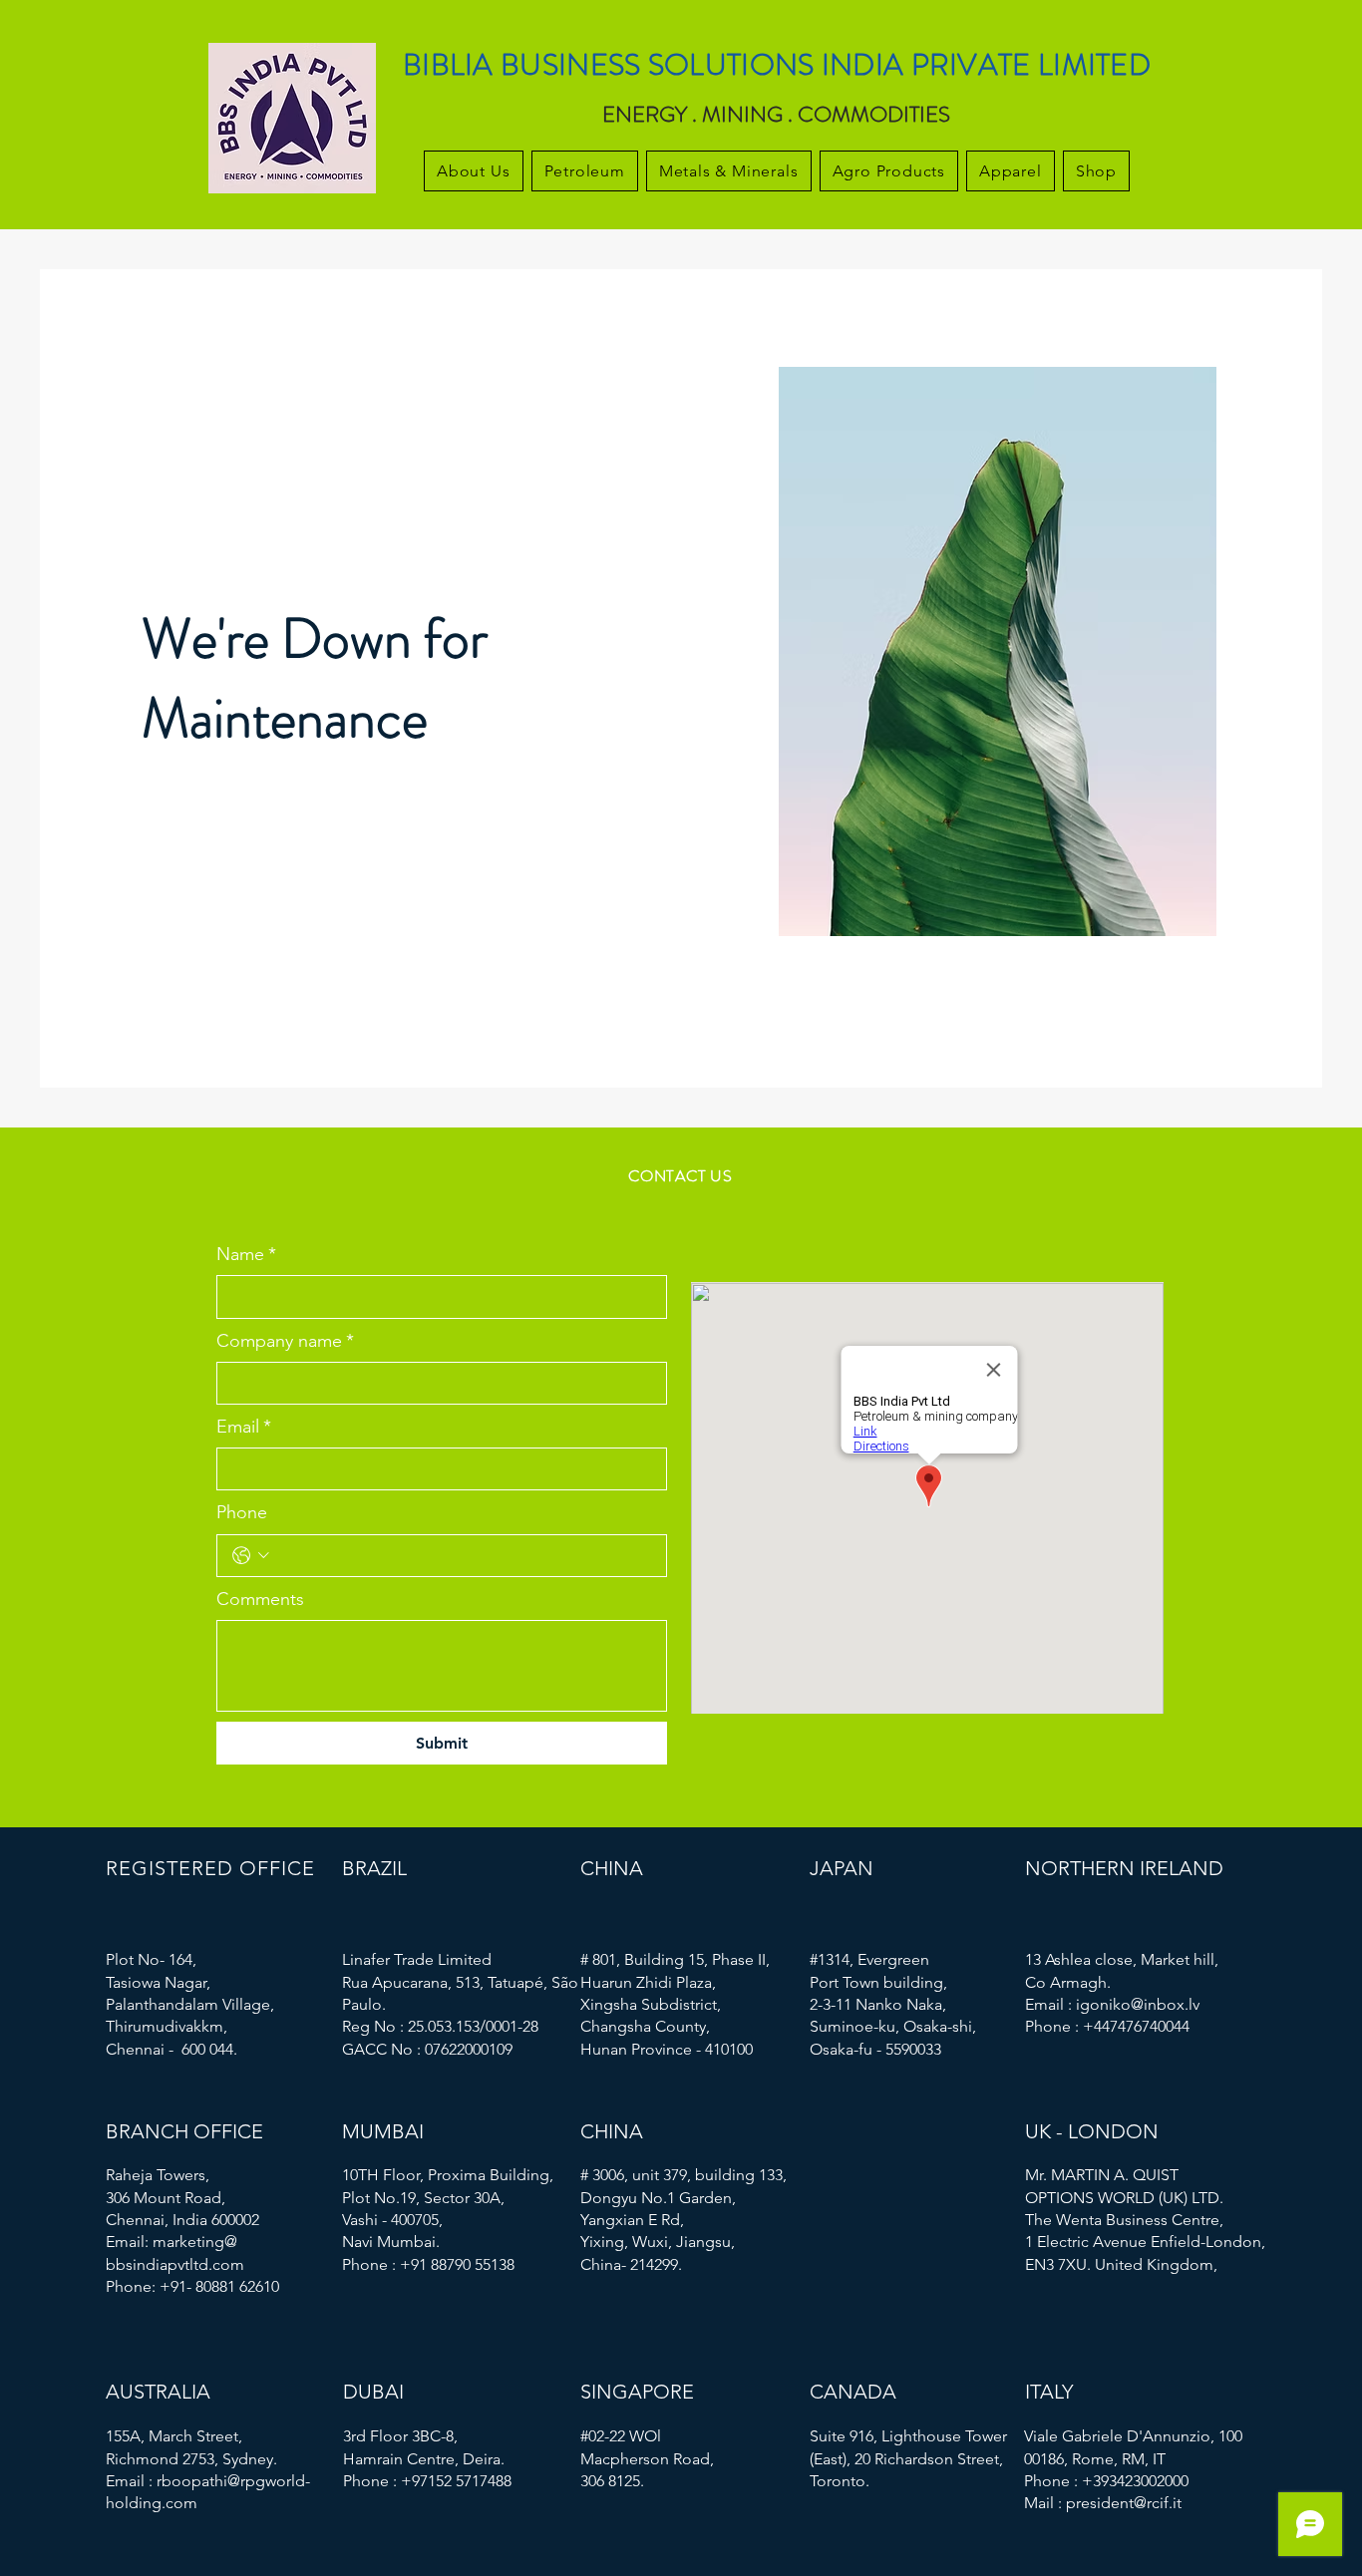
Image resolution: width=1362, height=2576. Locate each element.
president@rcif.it (1124, 2503)
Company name (285, 1341)
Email (244, 1427)
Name (246, 1254)
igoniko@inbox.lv (1138, 2004)
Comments (260, 1599)
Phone (242, 1512)
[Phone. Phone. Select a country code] (251, 1556)
